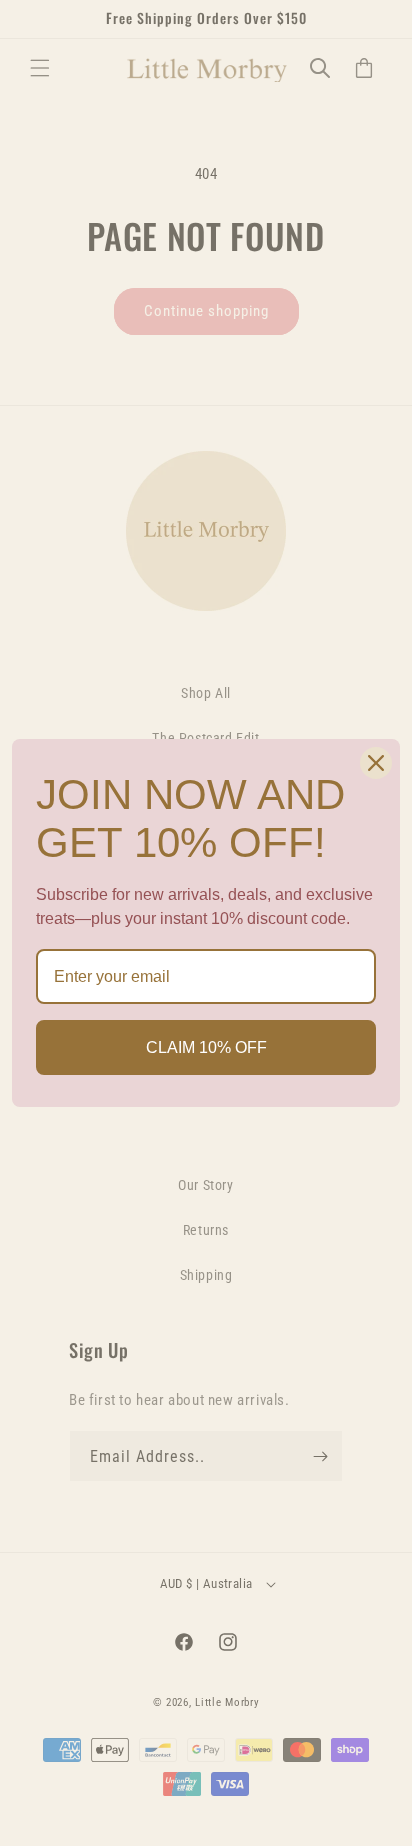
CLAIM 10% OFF (206, 1047)
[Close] (376, 763)
